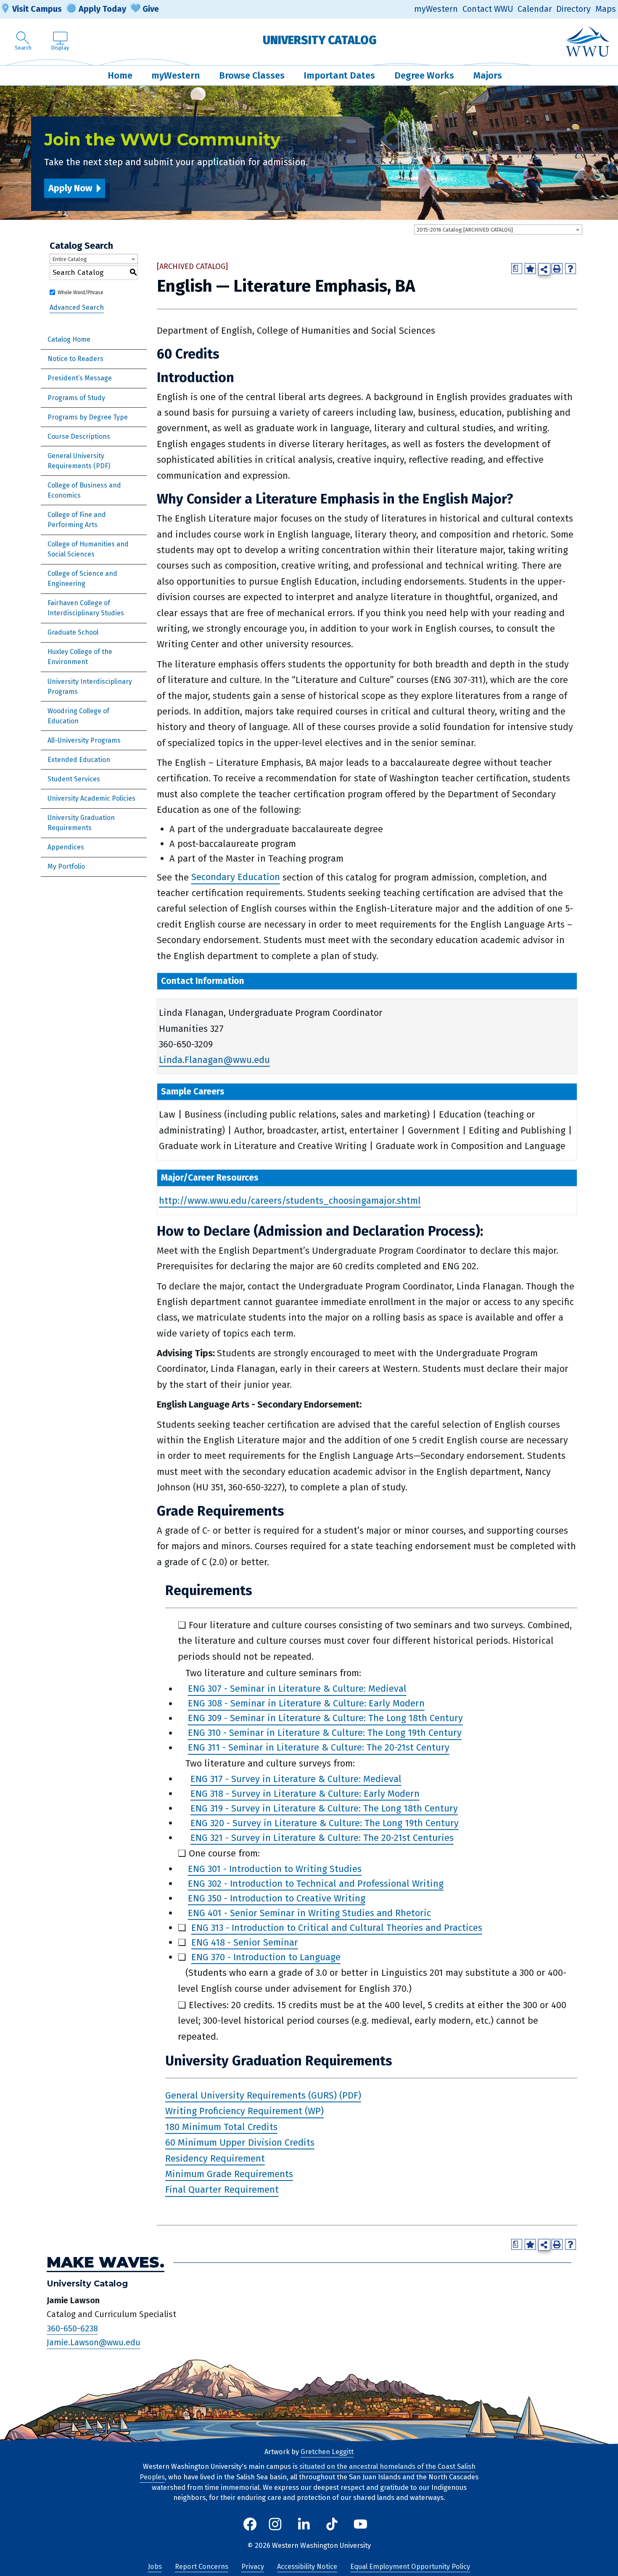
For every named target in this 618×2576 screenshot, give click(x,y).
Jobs (155, 2567)
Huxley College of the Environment (80, 657)
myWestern (436, 9)
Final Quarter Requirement (222, 2190)
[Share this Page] (544, 269)
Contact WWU (488, 9)
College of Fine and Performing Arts (77, 520)
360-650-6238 (72, 2328)
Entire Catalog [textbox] (70, 259)
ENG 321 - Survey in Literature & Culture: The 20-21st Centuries (322, 1838)
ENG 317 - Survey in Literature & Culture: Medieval (296, 1779)
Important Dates (339, 75)
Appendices (66, 847)
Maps (606, 9)
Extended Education (79, 760)
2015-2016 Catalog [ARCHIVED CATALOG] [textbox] (465, 230)
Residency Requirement (215, 2158)
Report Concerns (202, 2567)
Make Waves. (106, 2263)
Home (120, 75)
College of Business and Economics (84, 490)
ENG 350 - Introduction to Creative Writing (277, 1898)
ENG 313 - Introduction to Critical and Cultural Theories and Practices (337, 1928)
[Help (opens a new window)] (570, 269)
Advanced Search (77, 307)
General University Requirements (76, 461)
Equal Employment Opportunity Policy (410, 2567)
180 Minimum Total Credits (221, 2127)
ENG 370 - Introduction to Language (266, 1957)
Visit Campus (37, 9)
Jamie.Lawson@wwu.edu (94, 2343)
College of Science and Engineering (82, 579)
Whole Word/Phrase (81, 293)
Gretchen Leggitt (327, 2452)
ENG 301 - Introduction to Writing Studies (275, 1869)
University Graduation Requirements (81, 823)
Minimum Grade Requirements (229, 2174)
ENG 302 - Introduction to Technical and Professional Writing (316, 1884)
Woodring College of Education (78, 716)
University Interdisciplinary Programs (90, 687)
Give (151, 9)
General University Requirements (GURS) (251, 2095)
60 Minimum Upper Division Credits (240, 2142)
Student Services (74, 779)
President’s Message (80, 378)
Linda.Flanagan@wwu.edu (214, 1060)
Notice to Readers (75, 359)
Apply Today (102, 9)
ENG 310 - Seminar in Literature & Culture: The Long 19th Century (325, 1733)
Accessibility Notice (307, 2567)
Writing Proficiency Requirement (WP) (244, 2111)
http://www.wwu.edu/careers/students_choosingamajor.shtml (290, 1201)
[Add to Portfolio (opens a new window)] (530, 269)
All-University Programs (84, 740)
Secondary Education (236, 877)
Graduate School (73, 632)
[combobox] (498, 229)
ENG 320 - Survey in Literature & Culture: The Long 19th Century (325, 1823)
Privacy (253, 2567)
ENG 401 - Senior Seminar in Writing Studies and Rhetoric (309, 1913)
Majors (488, 75)
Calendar (535, 9)
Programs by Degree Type (88, 417)
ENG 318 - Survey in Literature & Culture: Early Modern (305, 1794)
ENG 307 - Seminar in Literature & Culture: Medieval (297, 1689)
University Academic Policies (91, 798)
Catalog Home (69, 339)
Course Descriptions (79, 436)
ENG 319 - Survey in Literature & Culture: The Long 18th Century (324, 1808)
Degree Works (424, 75)
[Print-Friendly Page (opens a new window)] (557, 269)
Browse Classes (252, 75)
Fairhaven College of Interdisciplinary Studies (86, 608)
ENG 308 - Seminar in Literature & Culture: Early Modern (306, 1704)
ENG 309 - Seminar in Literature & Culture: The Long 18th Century (325, 1718)
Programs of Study (76, 398)
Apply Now (70, 188)
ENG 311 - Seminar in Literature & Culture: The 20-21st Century (319, 1748)
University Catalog (320, 40)
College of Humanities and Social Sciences (88, 549)
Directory (573, 9)
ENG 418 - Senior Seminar (245, 1942)
